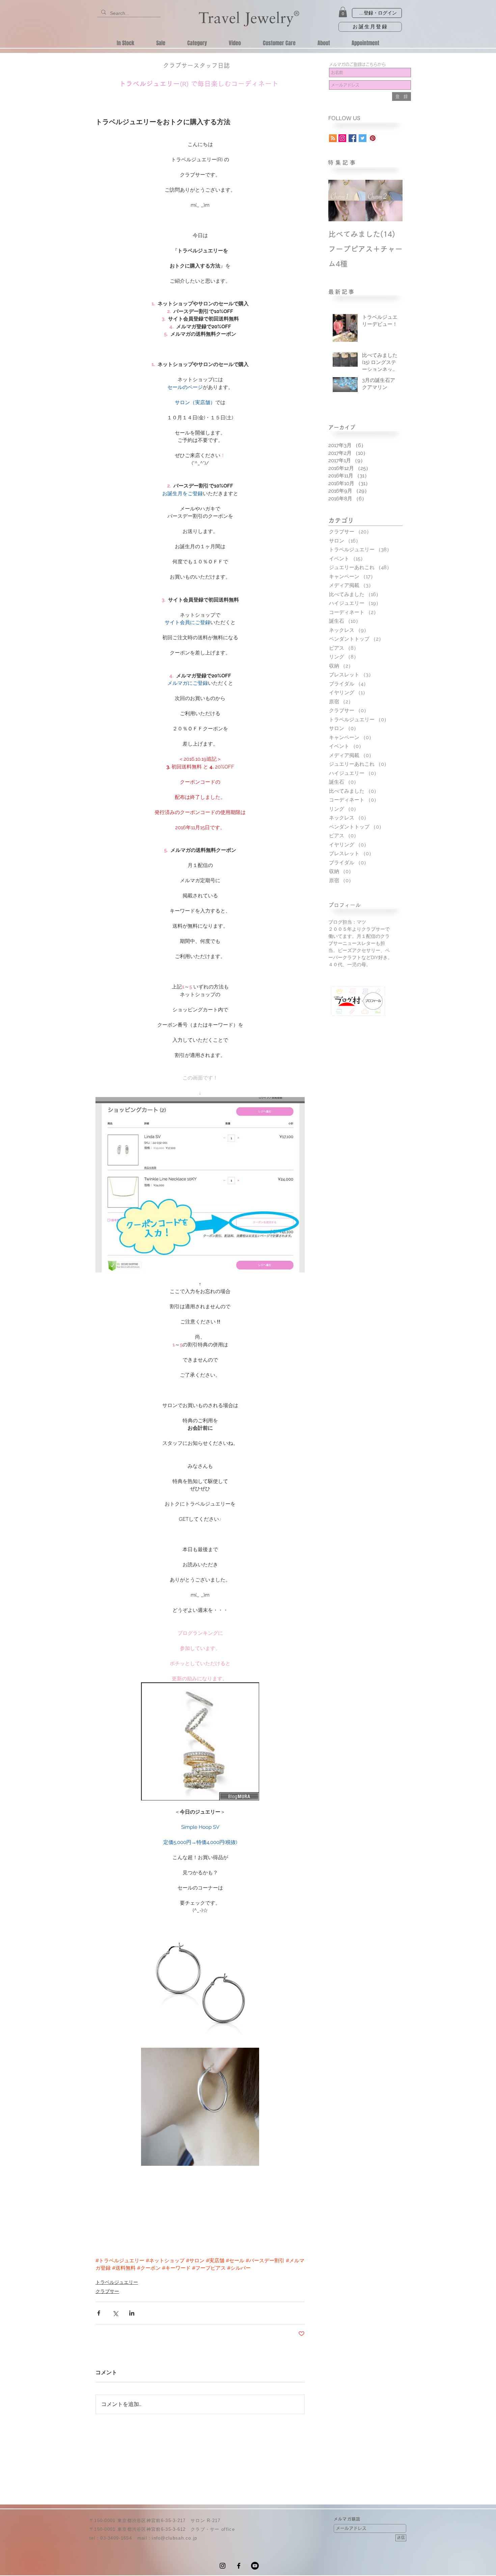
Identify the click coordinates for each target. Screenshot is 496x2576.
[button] (343, 12)
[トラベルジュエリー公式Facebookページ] (352, 138)
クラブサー (107, 2291)
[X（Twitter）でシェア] (115, 2313)
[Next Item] (392, 201)
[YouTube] (255, 2566)
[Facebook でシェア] (99, 2313)
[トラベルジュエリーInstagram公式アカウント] (342, 138)
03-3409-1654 (116, 2538)
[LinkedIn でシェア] (132, 2313)
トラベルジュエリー (117, 2282)
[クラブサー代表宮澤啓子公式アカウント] (363, 138)
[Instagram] (223, 2566)
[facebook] (239, 2566)
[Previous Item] (339, 201)
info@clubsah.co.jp (174, 2538)
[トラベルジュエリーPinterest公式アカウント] (373, 138)
